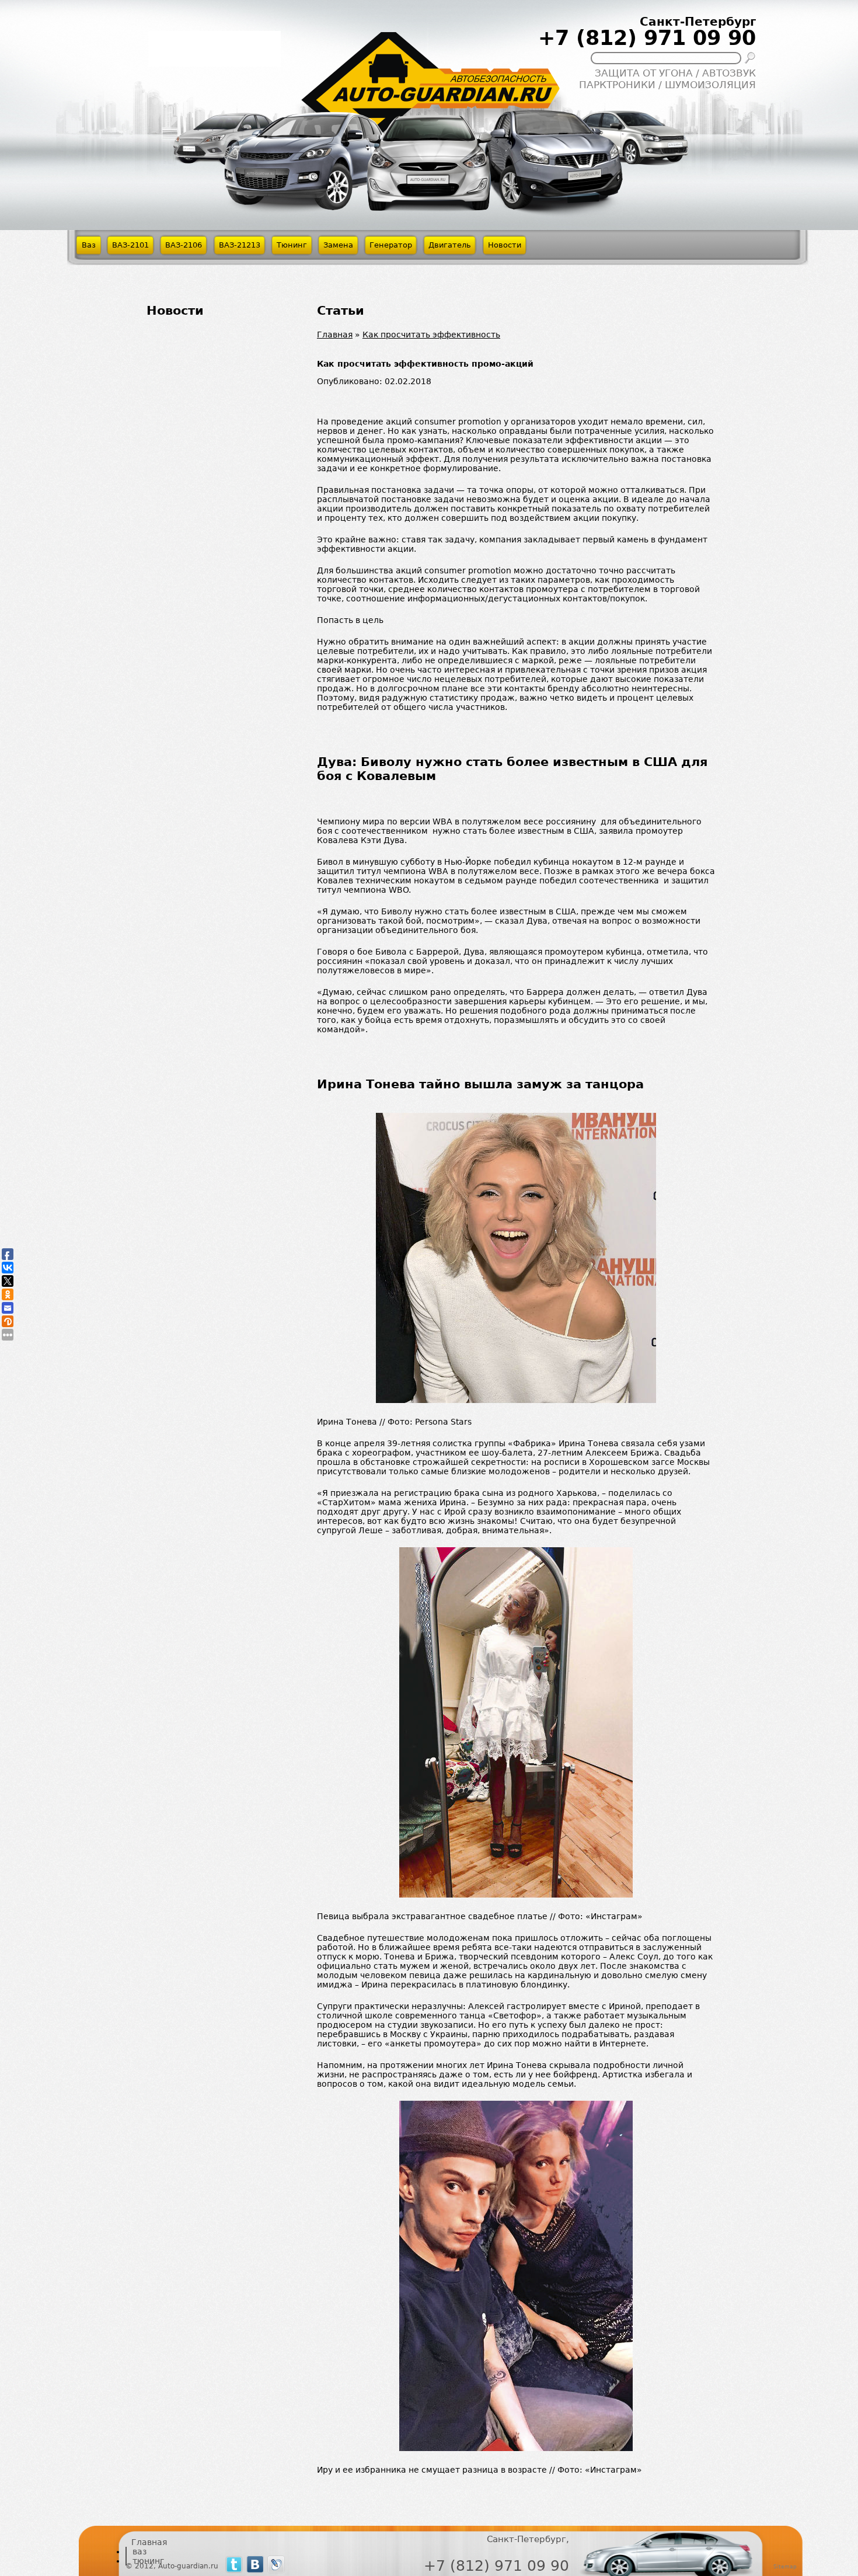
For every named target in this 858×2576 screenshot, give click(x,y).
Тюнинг (292, 245)
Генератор (391, 245)
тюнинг (148, 2561)
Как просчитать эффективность (431, 335)
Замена (338, 245)
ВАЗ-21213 (240, 245)
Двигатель (450, 245)
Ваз (89, 245)
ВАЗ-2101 (130, 245)
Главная (335, 335)
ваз (139, 2551)
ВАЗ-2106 (184, 245)
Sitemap (785, 2566)
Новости (505, 245)
